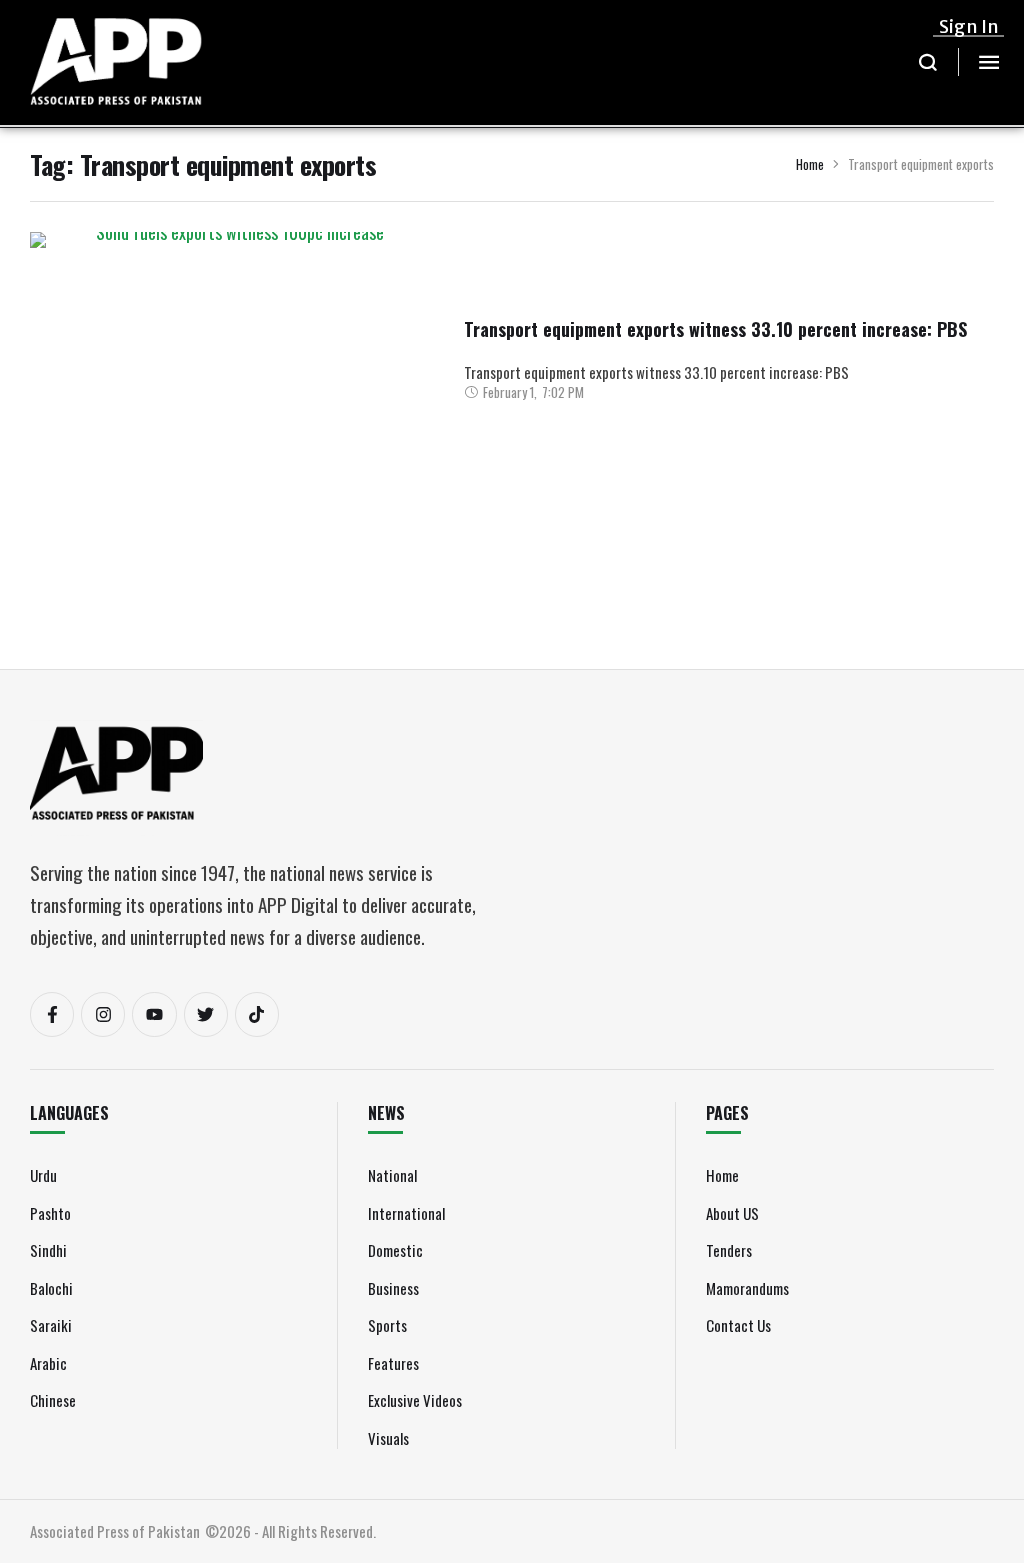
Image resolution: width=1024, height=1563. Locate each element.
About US (732, 1213)
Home (810, 164)
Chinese (53, 1400)
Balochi (51, 1288)
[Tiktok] (257, 1014)
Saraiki (51, 1325)
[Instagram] (103, 1014)
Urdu (43, 1175)
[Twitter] (206, 1014)
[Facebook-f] (52, 1014)
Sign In (969, 26)
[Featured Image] (232, 382)
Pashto (50, 1213)
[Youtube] (154, 1014)
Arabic (48, 1363)
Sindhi (48, 1250)
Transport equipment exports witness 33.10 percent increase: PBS (715, 329)
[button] (928, 62)
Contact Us (738, 1325)
